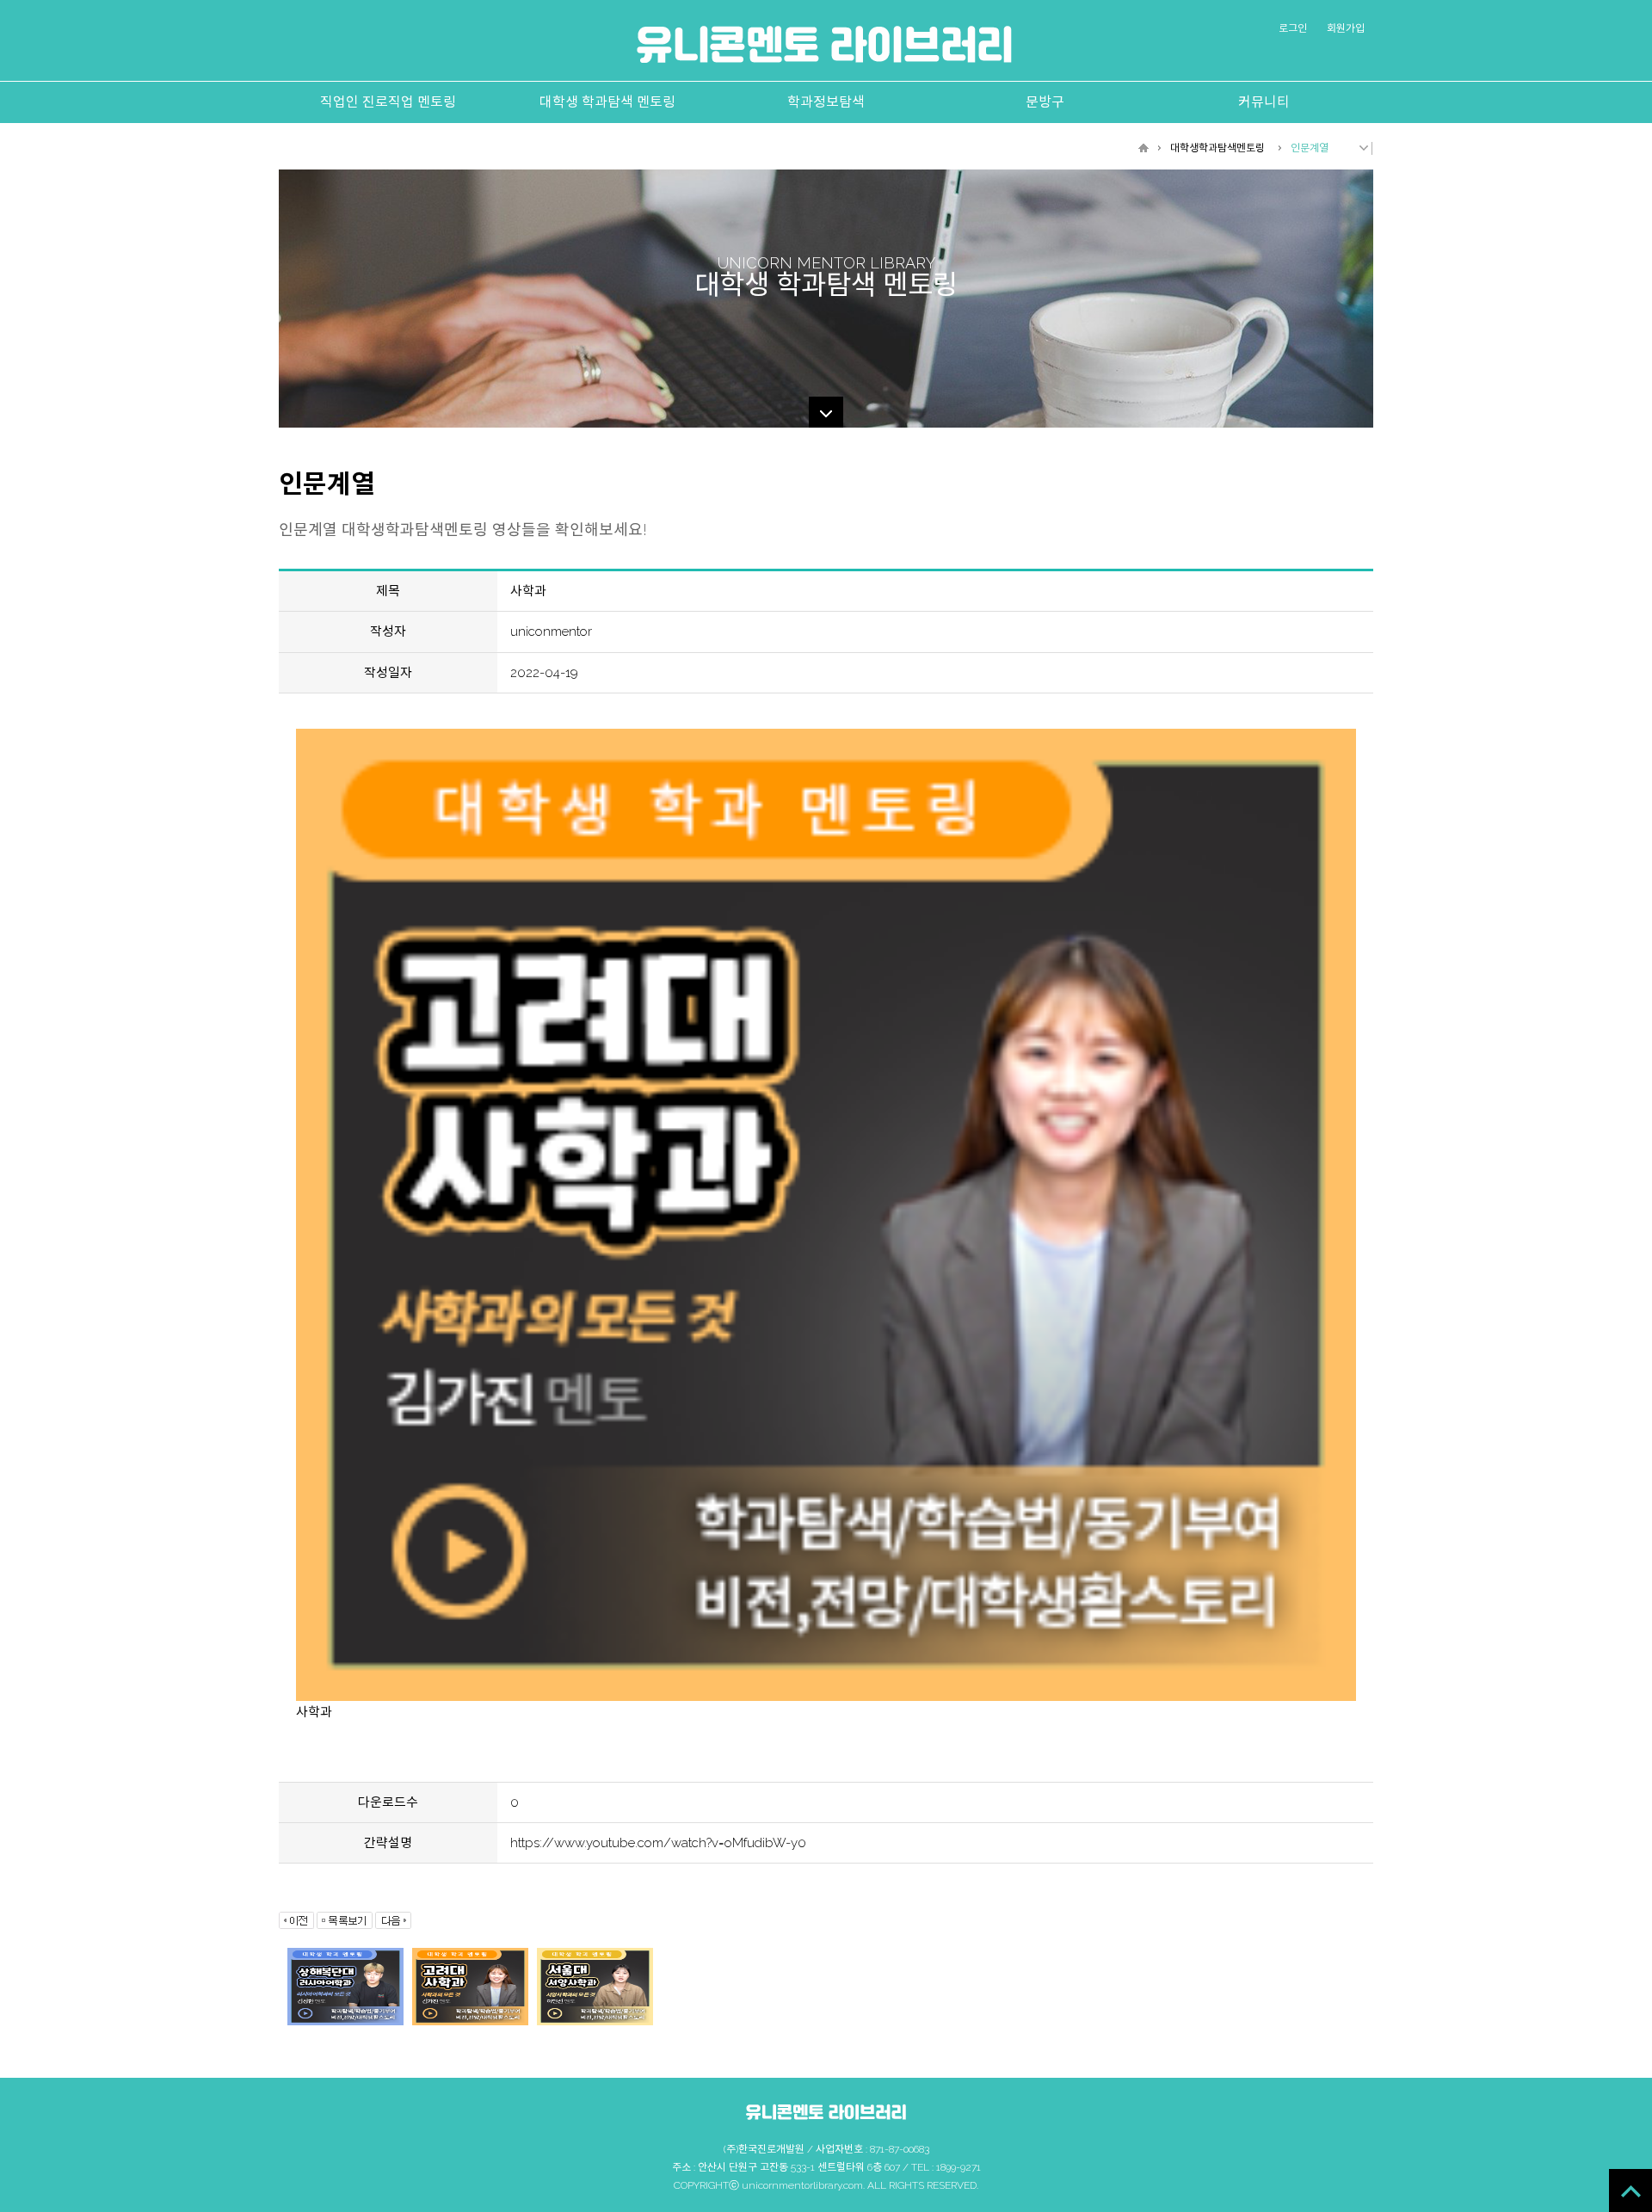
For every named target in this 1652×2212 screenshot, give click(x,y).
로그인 (1293, 28)
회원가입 (1346, 28)
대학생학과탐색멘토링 (1217, 148)
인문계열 (1310, 148)
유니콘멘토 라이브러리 (824, 44)
